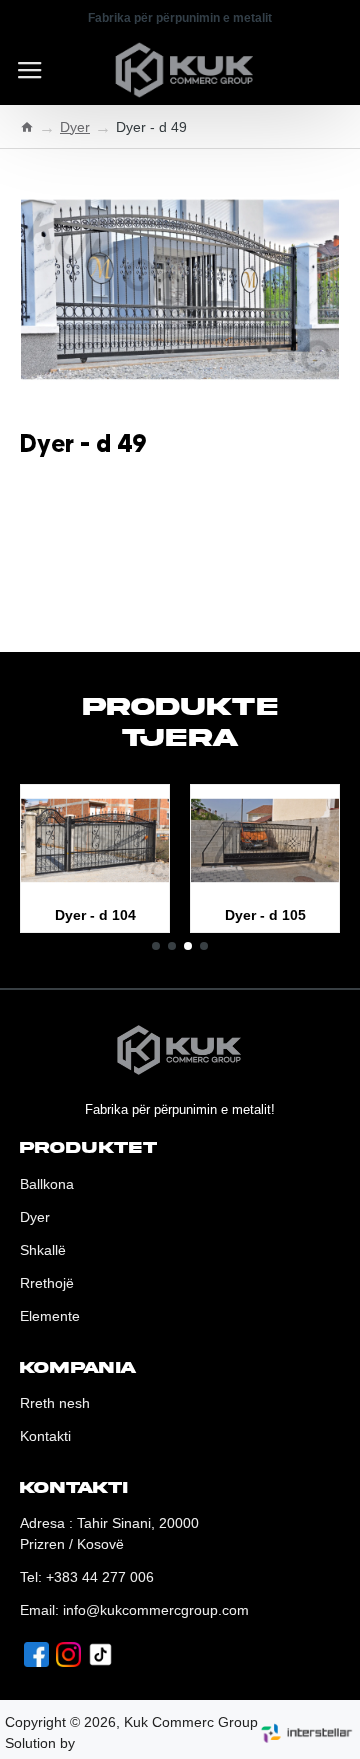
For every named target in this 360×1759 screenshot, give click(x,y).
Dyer (75, 127)
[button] (156, 946)
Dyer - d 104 (95, 915)
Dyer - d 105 (265, 915)
